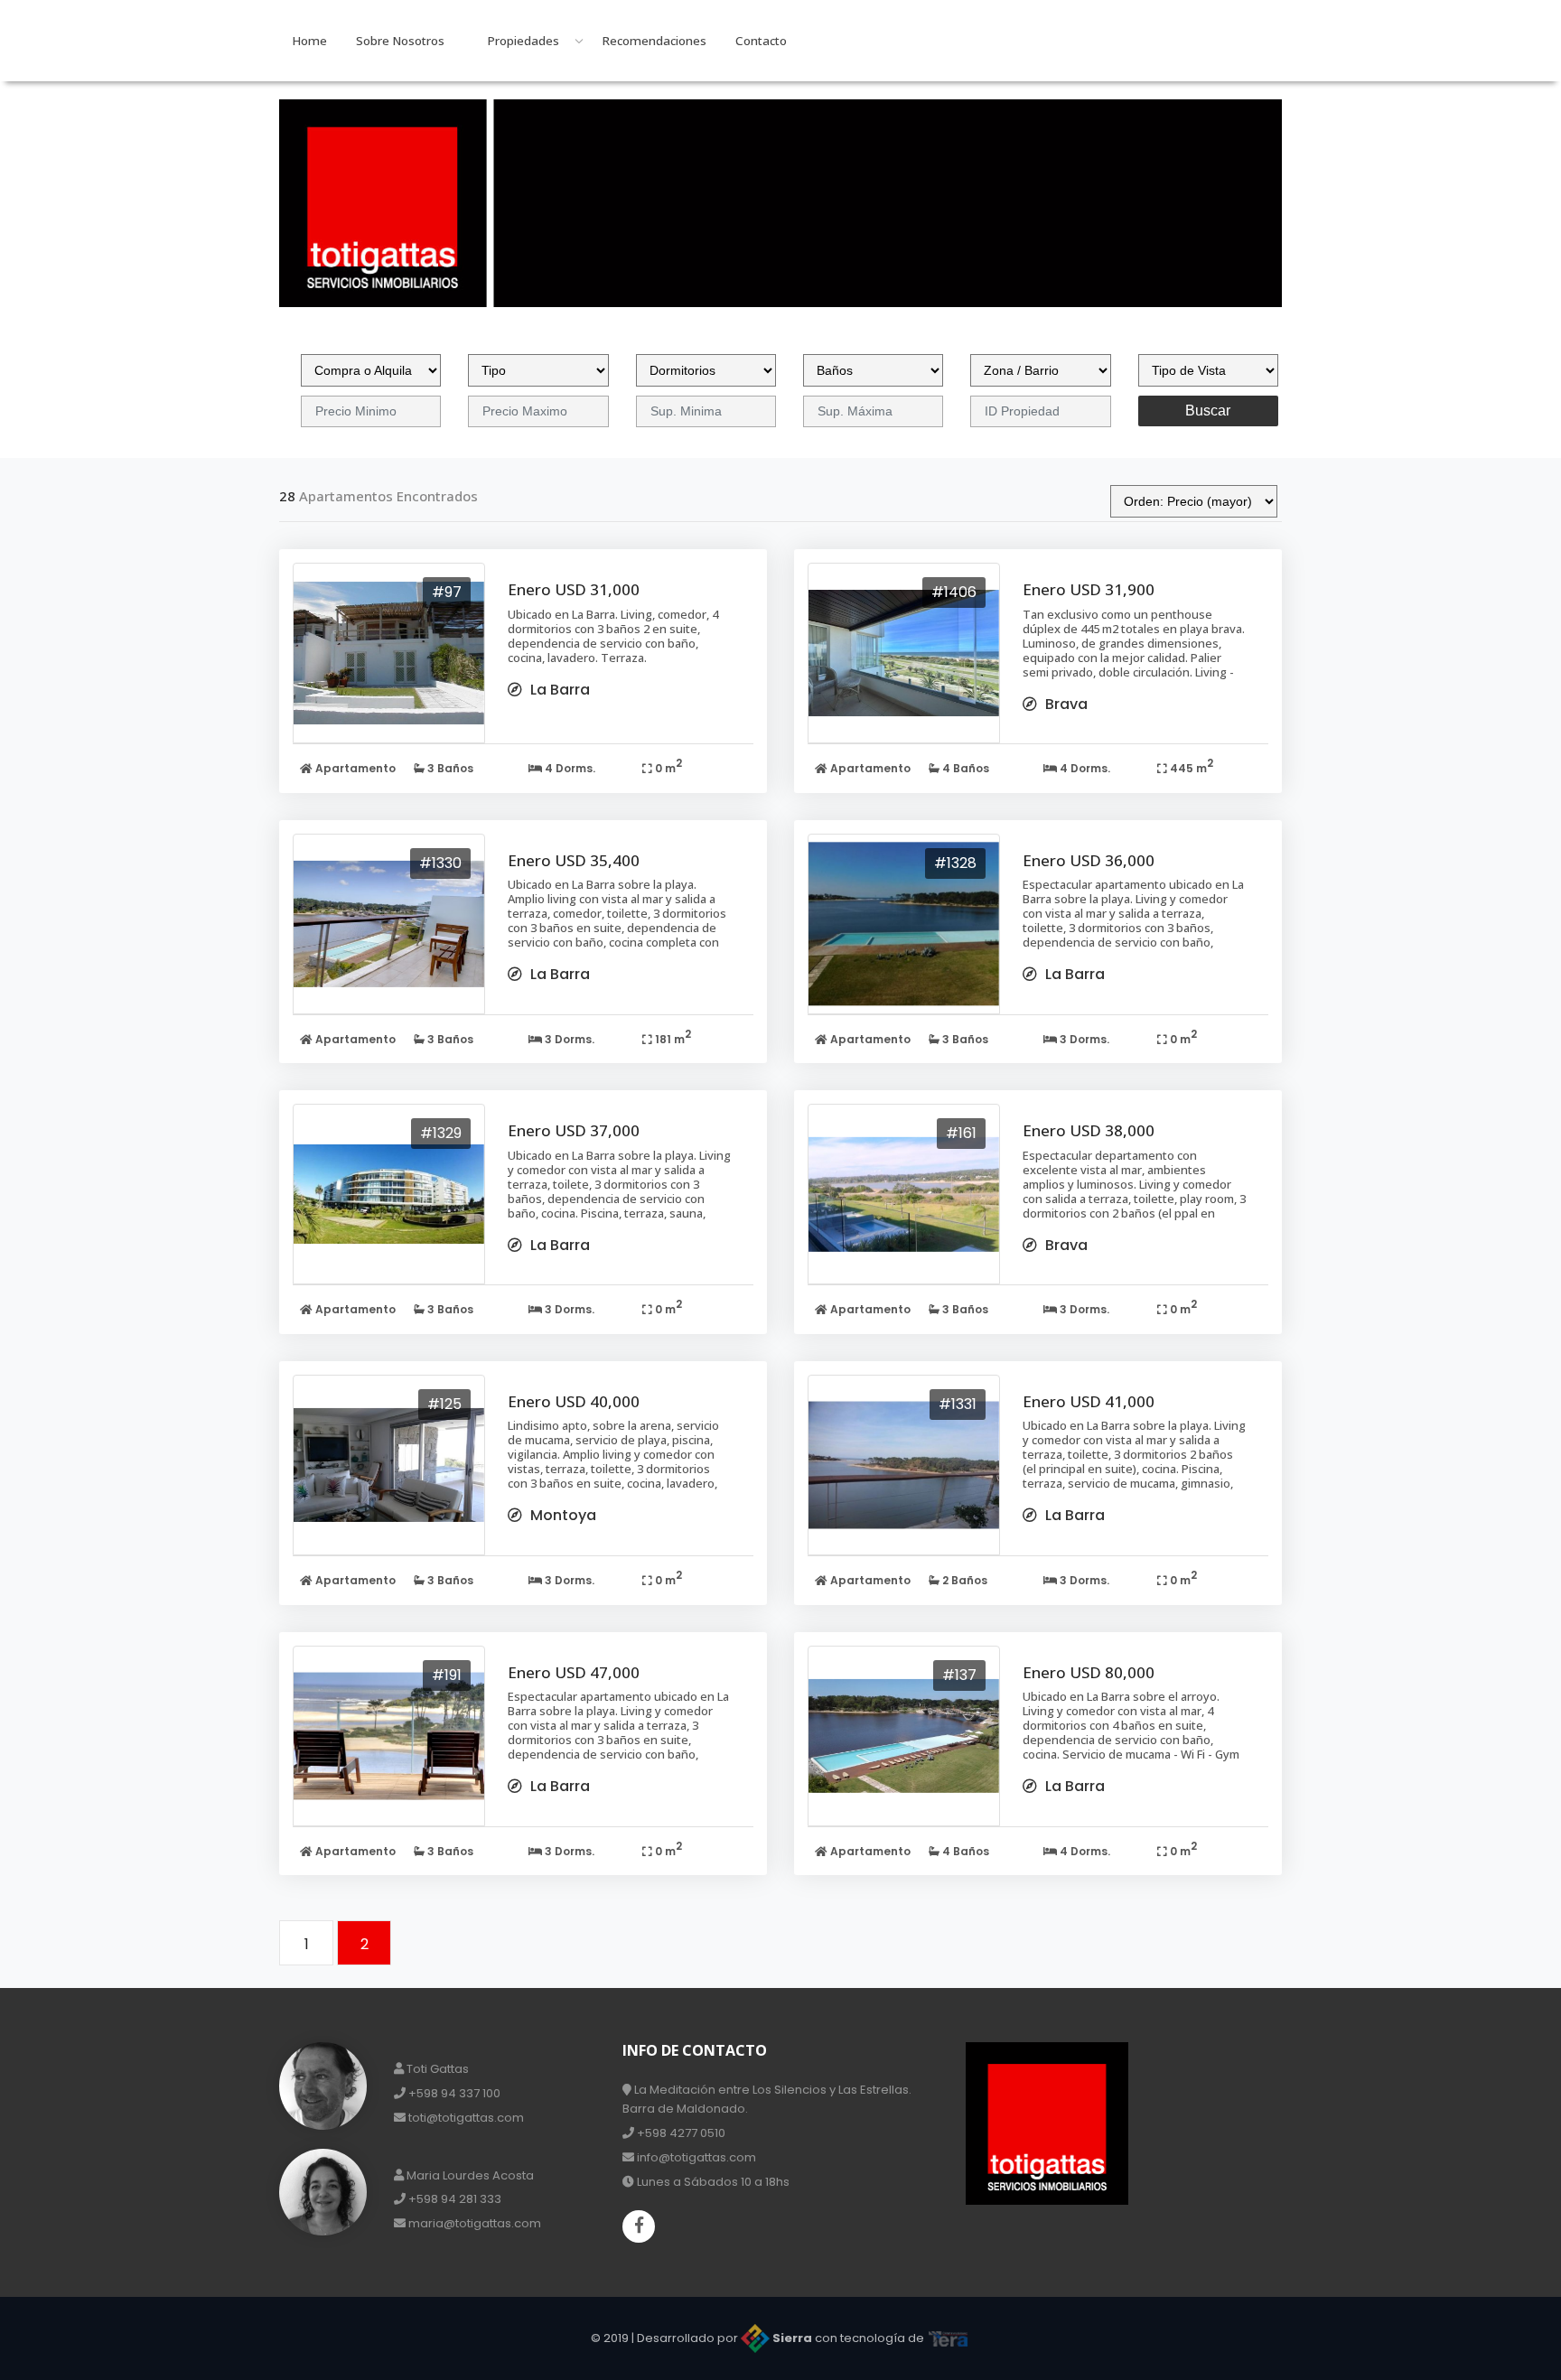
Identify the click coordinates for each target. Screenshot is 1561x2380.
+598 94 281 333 (453, 2199)
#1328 (955, 863)
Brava (1065, 704)
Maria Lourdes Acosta (469, 2175)
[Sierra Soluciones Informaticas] (949, 2338)
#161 (961, 1133)
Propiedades (523, 41)
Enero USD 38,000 (1089, 1130)
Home (309, 41)
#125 (444, 1404)
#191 (447, 1675)
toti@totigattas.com (465, 2118)
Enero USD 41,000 (1089, 1401)
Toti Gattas (436, 2069)
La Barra (558, 690)
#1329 (441, 1133)
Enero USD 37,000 (574, 1130)
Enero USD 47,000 (574, 1672)
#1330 (440, 863)
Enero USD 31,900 (1089, 589)
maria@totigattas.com (473, 2223)
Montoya (561, 1515)
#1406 (954, 592)
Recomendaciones (654, 41)
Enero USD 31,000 (574, 589)
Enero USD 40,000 (574, 1401)
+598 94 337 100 (453, 2093)
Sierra (792, 2338)
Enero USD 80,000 (1089, 1672)
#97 (447, 592)
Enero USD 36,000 (1089, 860)
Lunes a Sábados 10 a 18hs (712, 2182)
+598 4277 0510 (680, 2133)
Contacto (761, 41)
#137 (959, 1675)
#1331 (958, 1404)
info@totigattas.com (695, 2157)
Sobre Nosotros (400, 41)
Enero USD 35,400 (574, 860)
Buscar (1208, 411)
